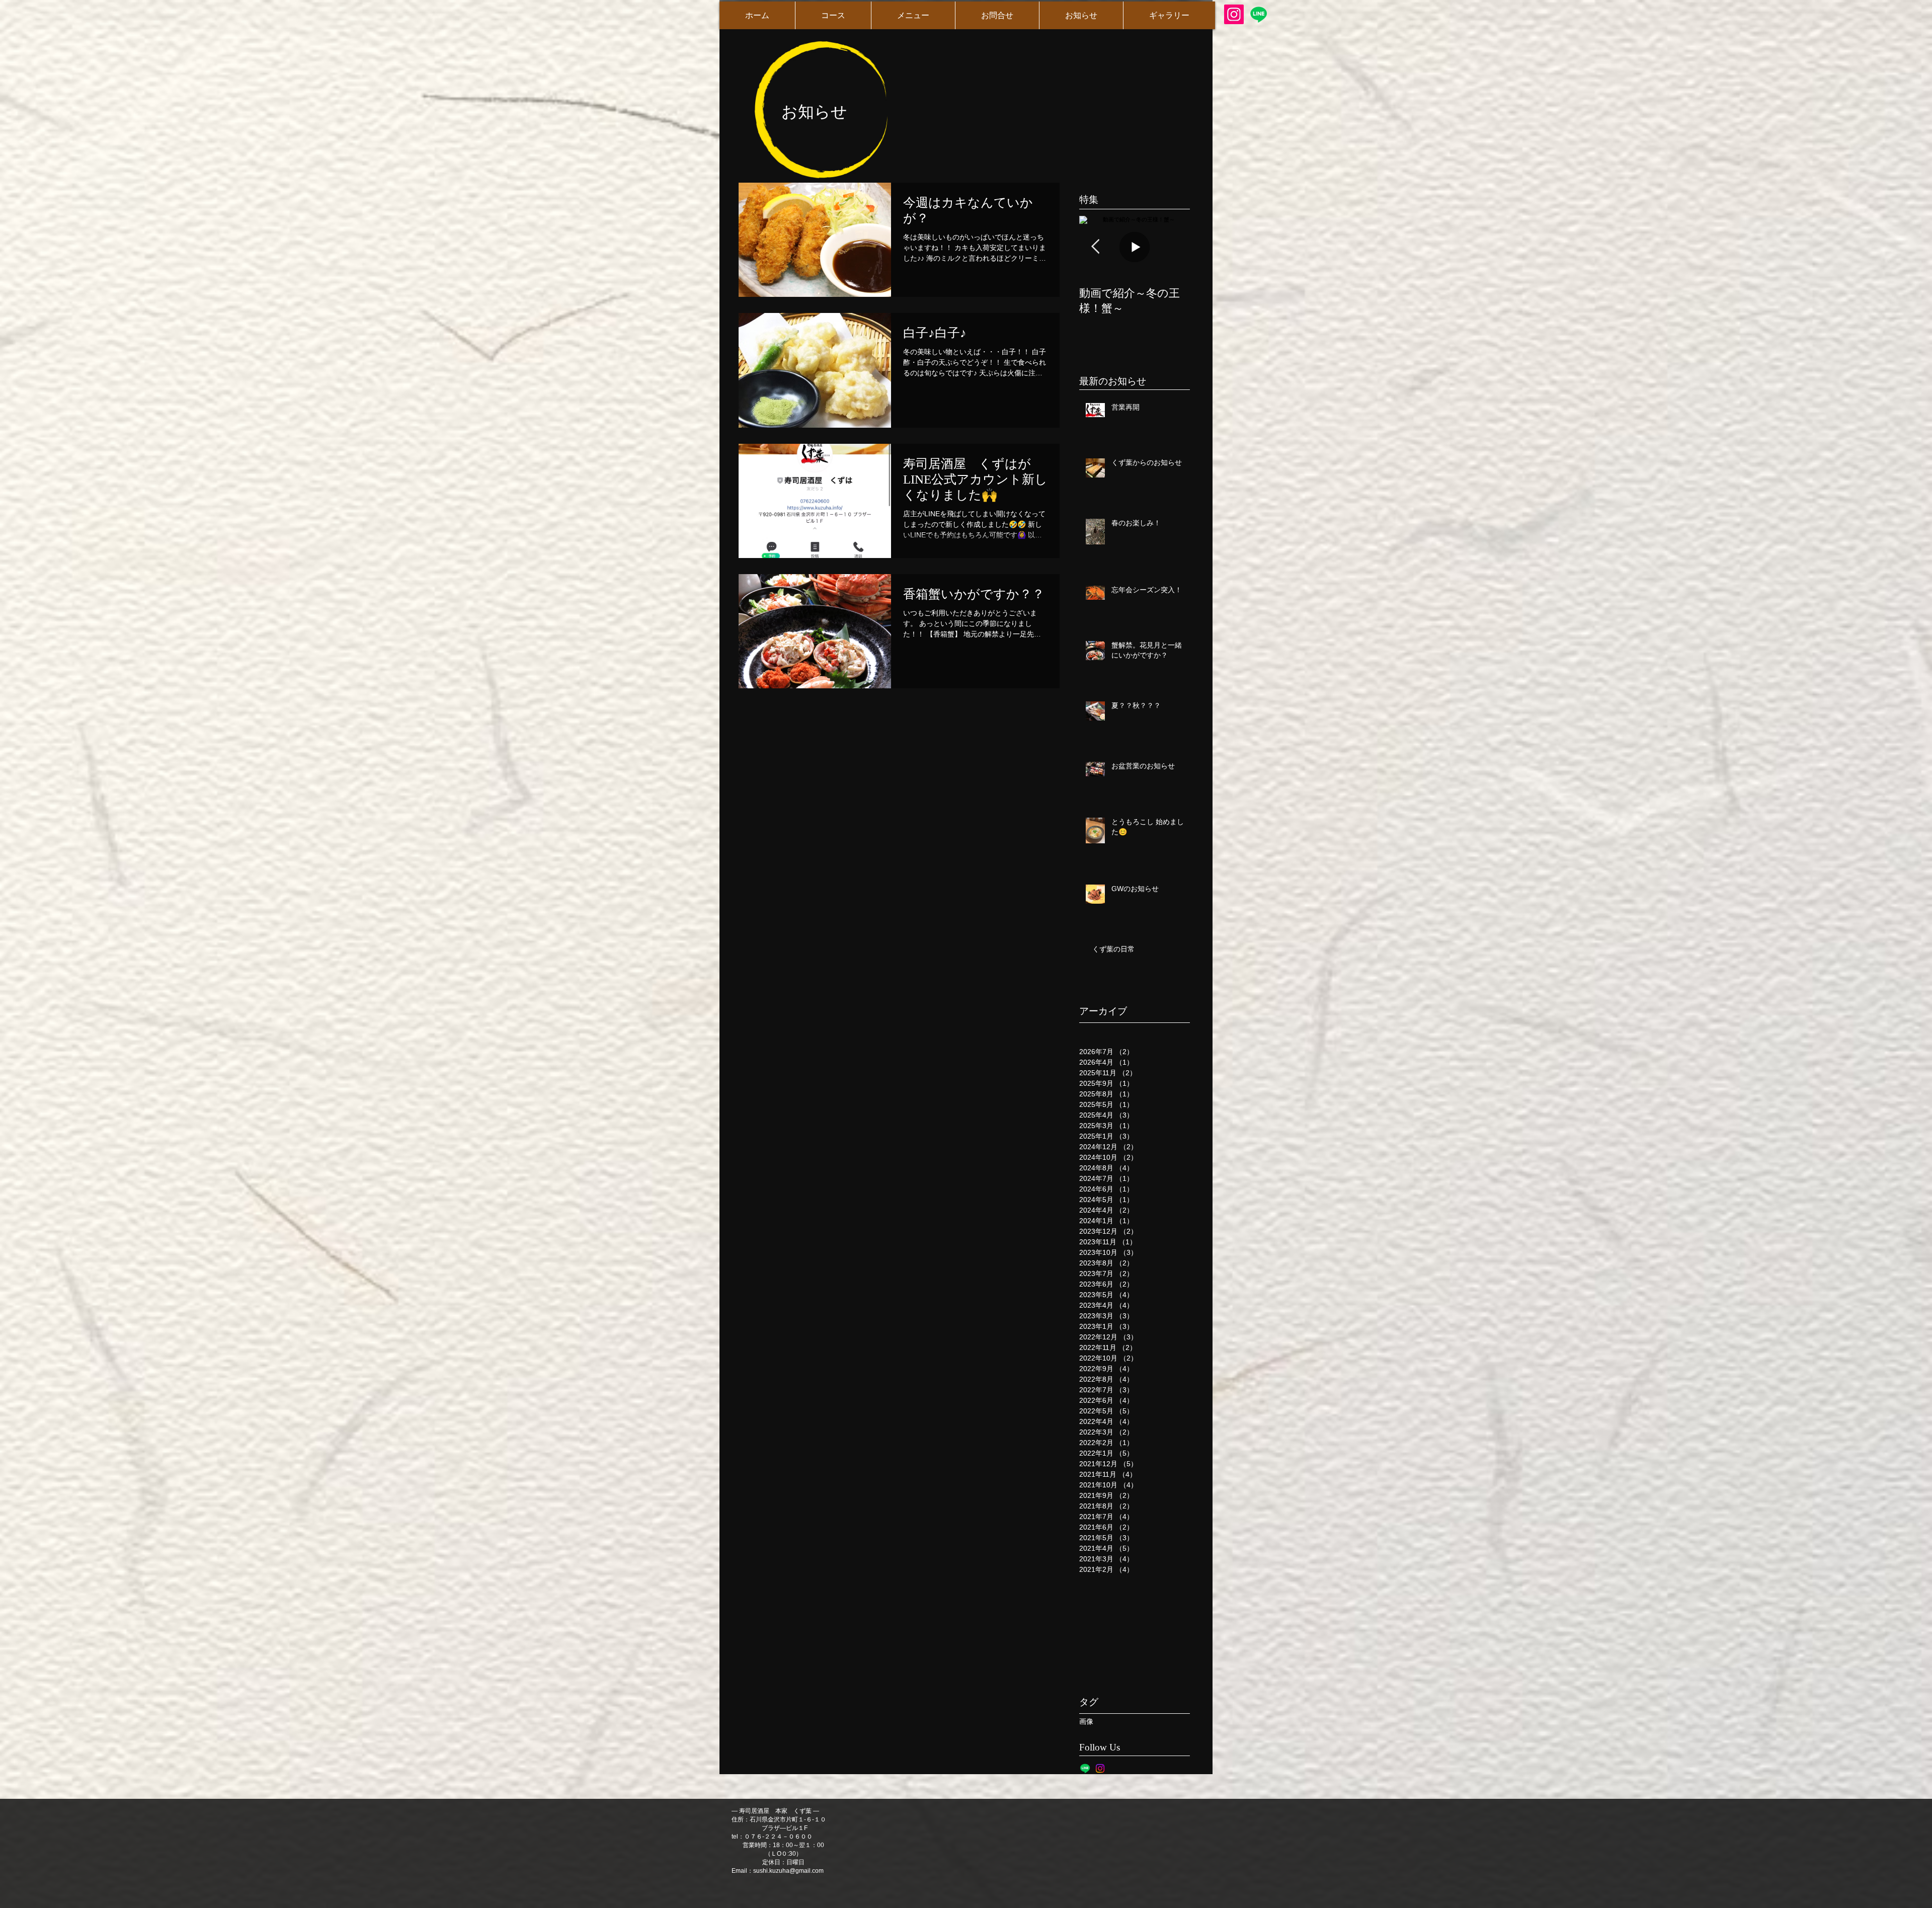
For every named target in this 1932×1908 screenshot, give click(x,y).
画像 (1086, 1721)
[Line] (1259, 14)
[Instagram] (1234, 14)
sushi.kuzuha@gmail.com (788, 1871)
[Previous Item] (1095, 247)
